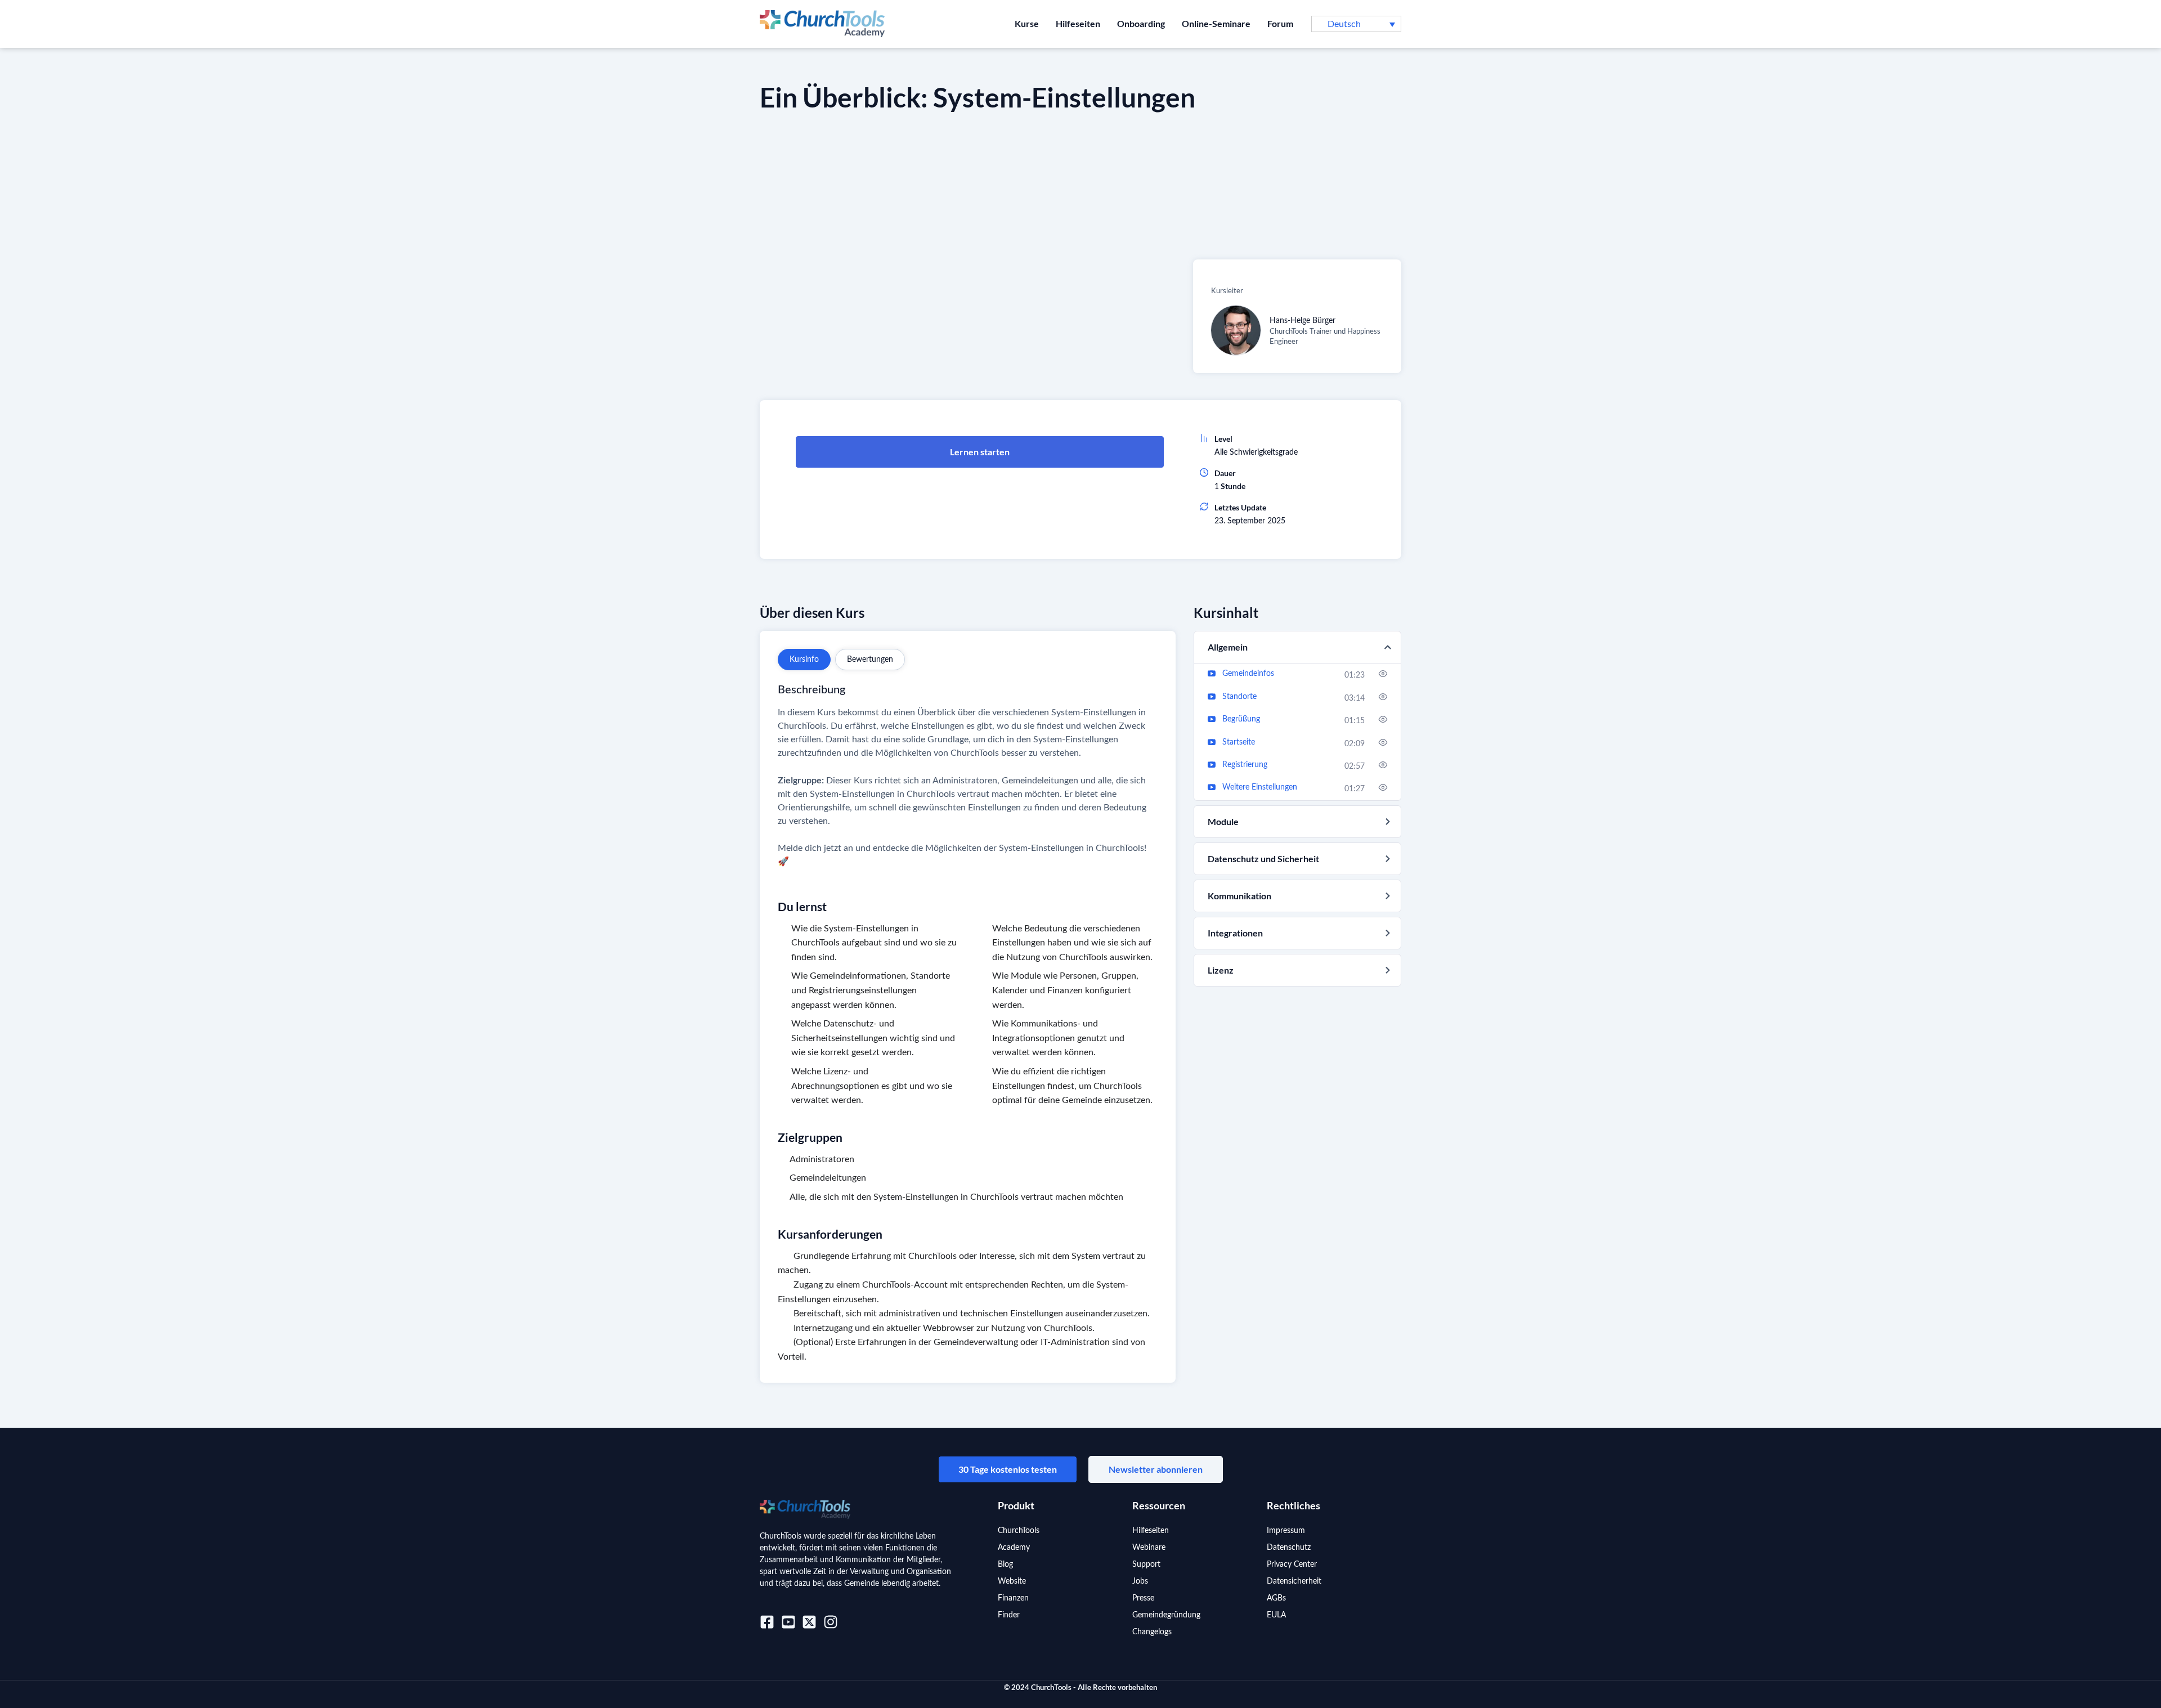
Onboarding (1141, 23)
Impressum (1286, 1531)
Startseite (1239, 742)
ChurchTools (1019, 1531)
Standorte (1239, 697)
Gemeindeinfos (1248, 674)
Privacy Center (1292, 1564)
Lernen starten (980, 452)
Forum (1280, 23)
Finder (1009, 1615)
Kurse (1027, 23)
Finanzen (1013, 1598)
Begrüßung (1241, 719)
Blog (1005, 1564)
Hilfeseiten (1078, 23)
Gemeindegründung (1166, 1615)
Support (1146, 1564)
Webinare (1149, 1548)
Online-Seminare (1216, 23)
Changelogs (1152, 1632)
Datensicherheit (1294, 1581)
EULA (1276, 1615)
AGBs (1276, 1598)
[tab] (804, 660)
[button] (1356, 24)
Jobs (1140, 1581)
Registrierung (1245, 765)
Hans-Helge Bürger (1303, 321)
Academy (1014, 1548)
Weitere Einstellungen (1260, 787)
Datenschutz (1289, 1548)
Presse (1143, 1598)
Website (1012, 1581)
